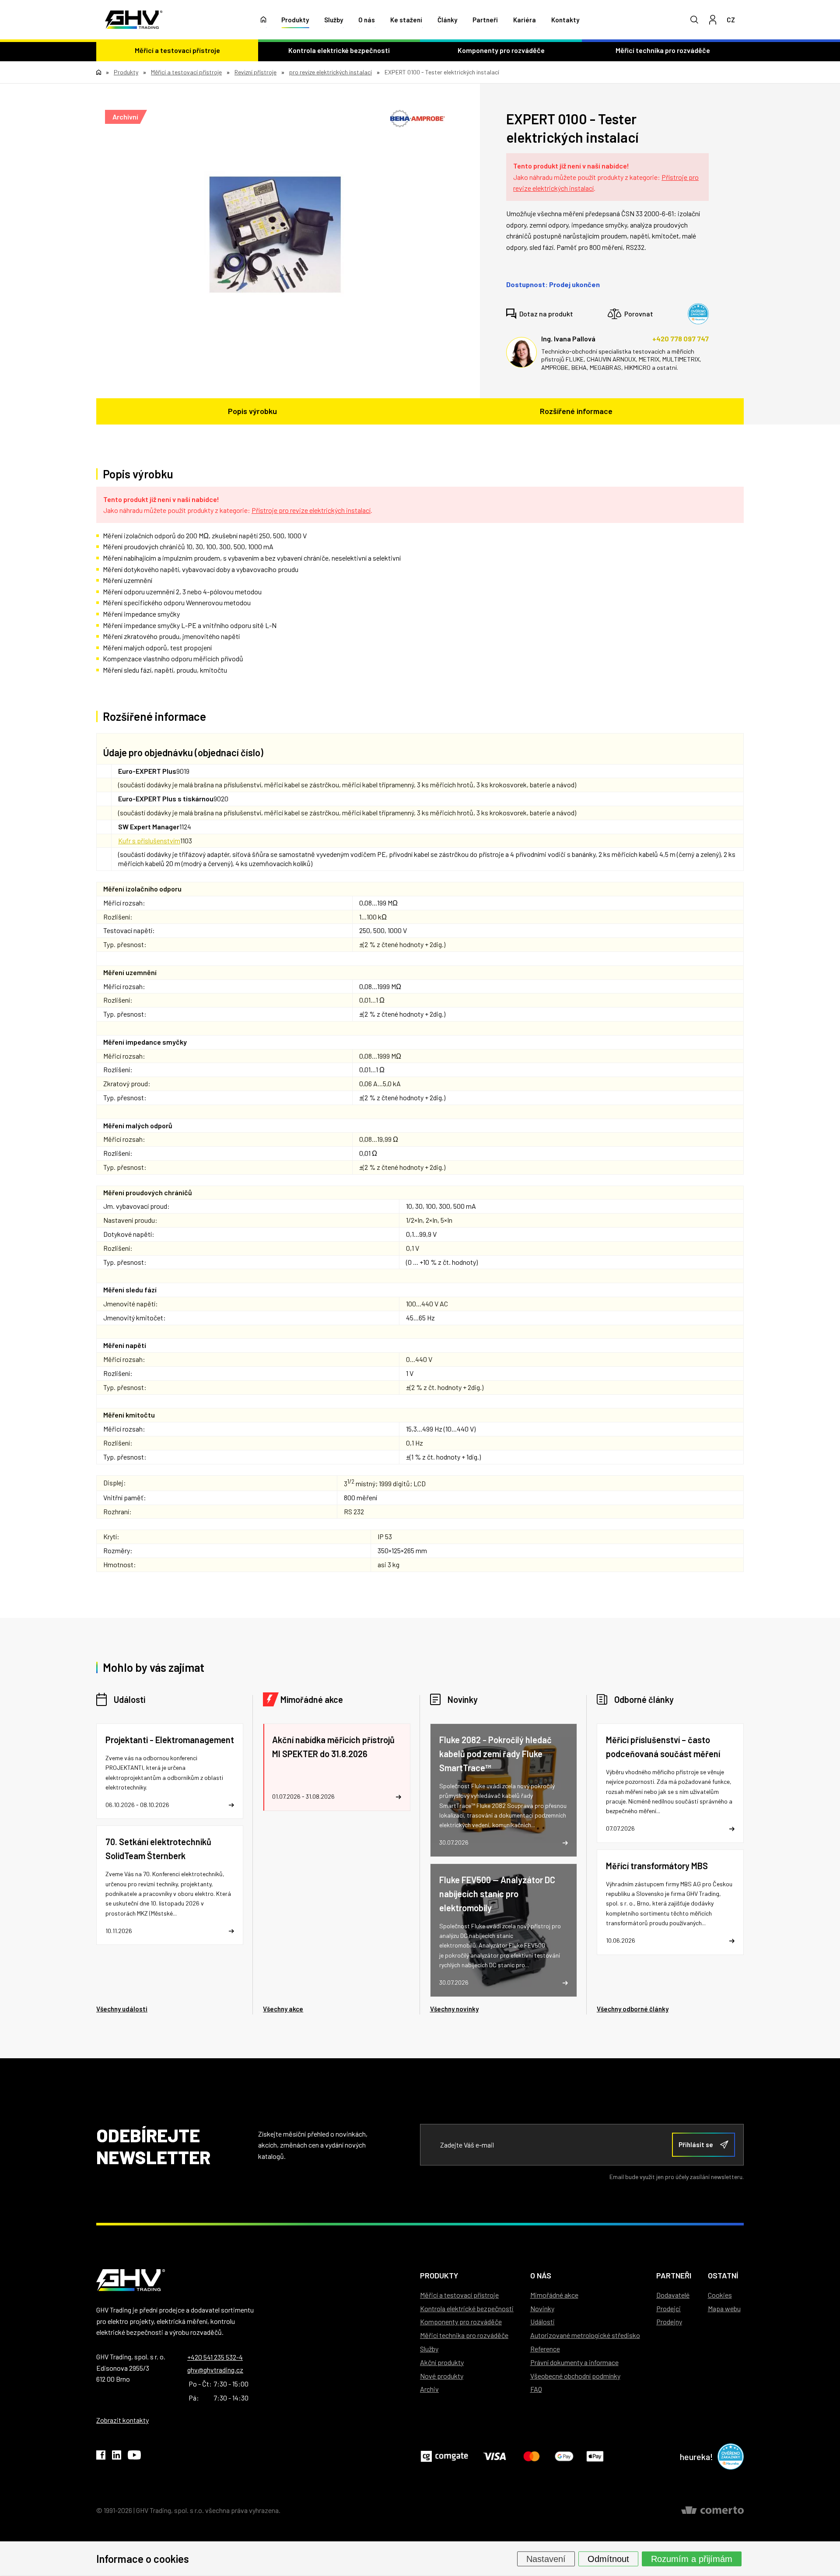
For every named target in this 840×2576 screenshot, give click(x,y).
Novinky (463, 1699)
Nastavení (546, 2558)
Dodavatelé (673, 2295)
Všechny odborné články (633, 2009)
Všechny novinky (454, 2009)
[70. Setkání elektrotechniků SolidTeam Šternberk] (170, 1885)
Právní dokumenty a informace (574, 2362)
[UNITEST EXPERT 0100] (275, 235)
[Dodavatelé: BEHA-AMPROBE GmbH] (418, 119)
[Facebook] (101, 2457)
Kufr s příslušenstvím (149, 841)
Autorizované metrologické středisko (585, 2335)
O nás (367, 20)
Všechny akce (283, 2009)
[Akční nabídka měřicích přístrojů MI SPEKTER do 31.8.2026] (336, 1767)
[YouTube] (134, 2457)
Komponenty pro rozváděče (501, 50)
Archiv (429, 2389)
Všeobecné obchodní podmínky (575, 2376)
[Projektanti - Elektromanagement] (170, 1771)
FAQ (536, 2389)
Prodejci (668, 2308)
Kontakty (565, 20)
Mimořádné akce (312, 1699)
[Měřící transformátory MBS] (670, 1902)
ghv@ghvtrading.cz (215, 2370)
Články (447, 20)
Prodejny (669, 2322)
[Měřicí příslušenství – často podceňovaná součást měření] (670, 1783)
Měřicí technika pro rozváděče (663, 50)
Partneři (485, 20)
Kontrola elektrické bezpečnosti (339, 50)
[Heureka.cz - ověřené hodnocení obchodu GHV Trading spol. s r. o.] (698, 314)
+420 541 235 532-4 (215, 2357)
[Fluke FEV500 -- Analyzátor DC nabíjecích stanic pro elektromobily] (504, 1930)
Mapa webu (724, 2308)
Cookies (720, 2295)
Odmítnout (608, 2558)
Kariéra (525, 20)
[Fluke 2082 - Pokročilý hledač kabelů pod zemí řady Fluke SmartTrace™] (504, 1790)
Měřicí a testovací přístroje (177, 50)
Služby (334, 20)
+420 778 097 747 (681, 339)
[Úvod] (264, 20)
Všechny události (122, 2009)
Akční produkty (442, 2362)
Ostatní (723, 2275)
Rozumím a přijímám (692, 2558)
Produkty (295, 20)
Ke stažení (406, 20)
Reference (545, 2349)
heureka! (696, 2457)
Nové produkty (442, 2376)
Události (129, 1699)
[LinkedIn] (117, 2457)
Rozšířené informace (576, 411)
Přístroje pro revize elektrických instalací (311, 510)
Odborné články (644, 1699)
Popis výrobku (252, 411)
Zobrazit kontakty (122, 2420)
